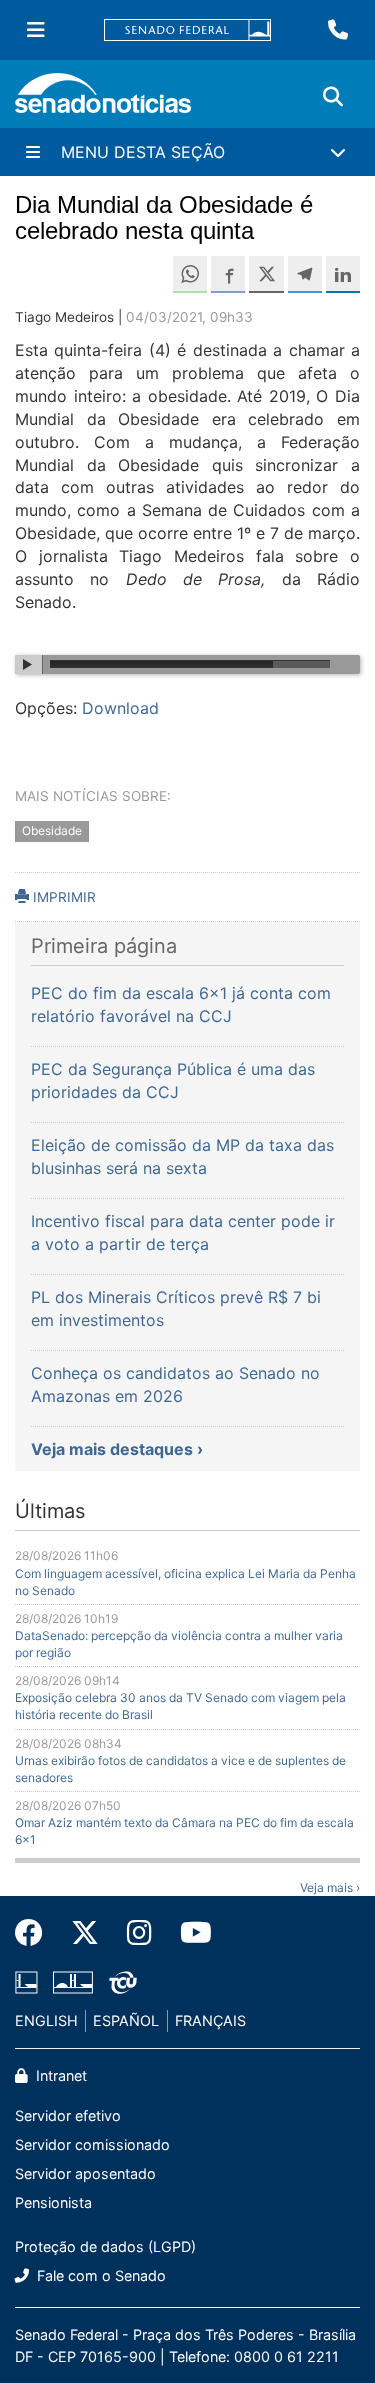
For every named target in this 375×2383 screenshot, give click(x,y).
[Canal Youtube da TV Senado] (189, 1933)
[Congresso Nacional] (73, 1980)
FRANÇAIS (210, 2020)
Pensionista (53, 2202)
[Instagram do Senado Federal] (139, 1933)
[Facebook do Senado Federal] (36, 1933)
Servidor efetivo (68, 2115)
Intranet (59, 2075)
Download (120, 708)
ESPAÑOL (126, 2020)
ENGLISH (46, 2020)
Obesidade (52, 831)
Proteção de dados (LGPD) (105, 2246)
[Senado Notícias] (103, 100)
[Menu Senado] (36, 30)
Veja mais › (330, 1887)
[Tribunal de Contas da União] (123, 1980)
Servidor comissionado (92, 2144)
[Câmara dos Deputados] (26, 1980)
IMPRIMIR (62, 897)
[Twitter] (85, 1933)
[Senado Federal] (188, 30)
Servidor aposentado (85, 2173)
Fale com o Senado (99, 2275)
